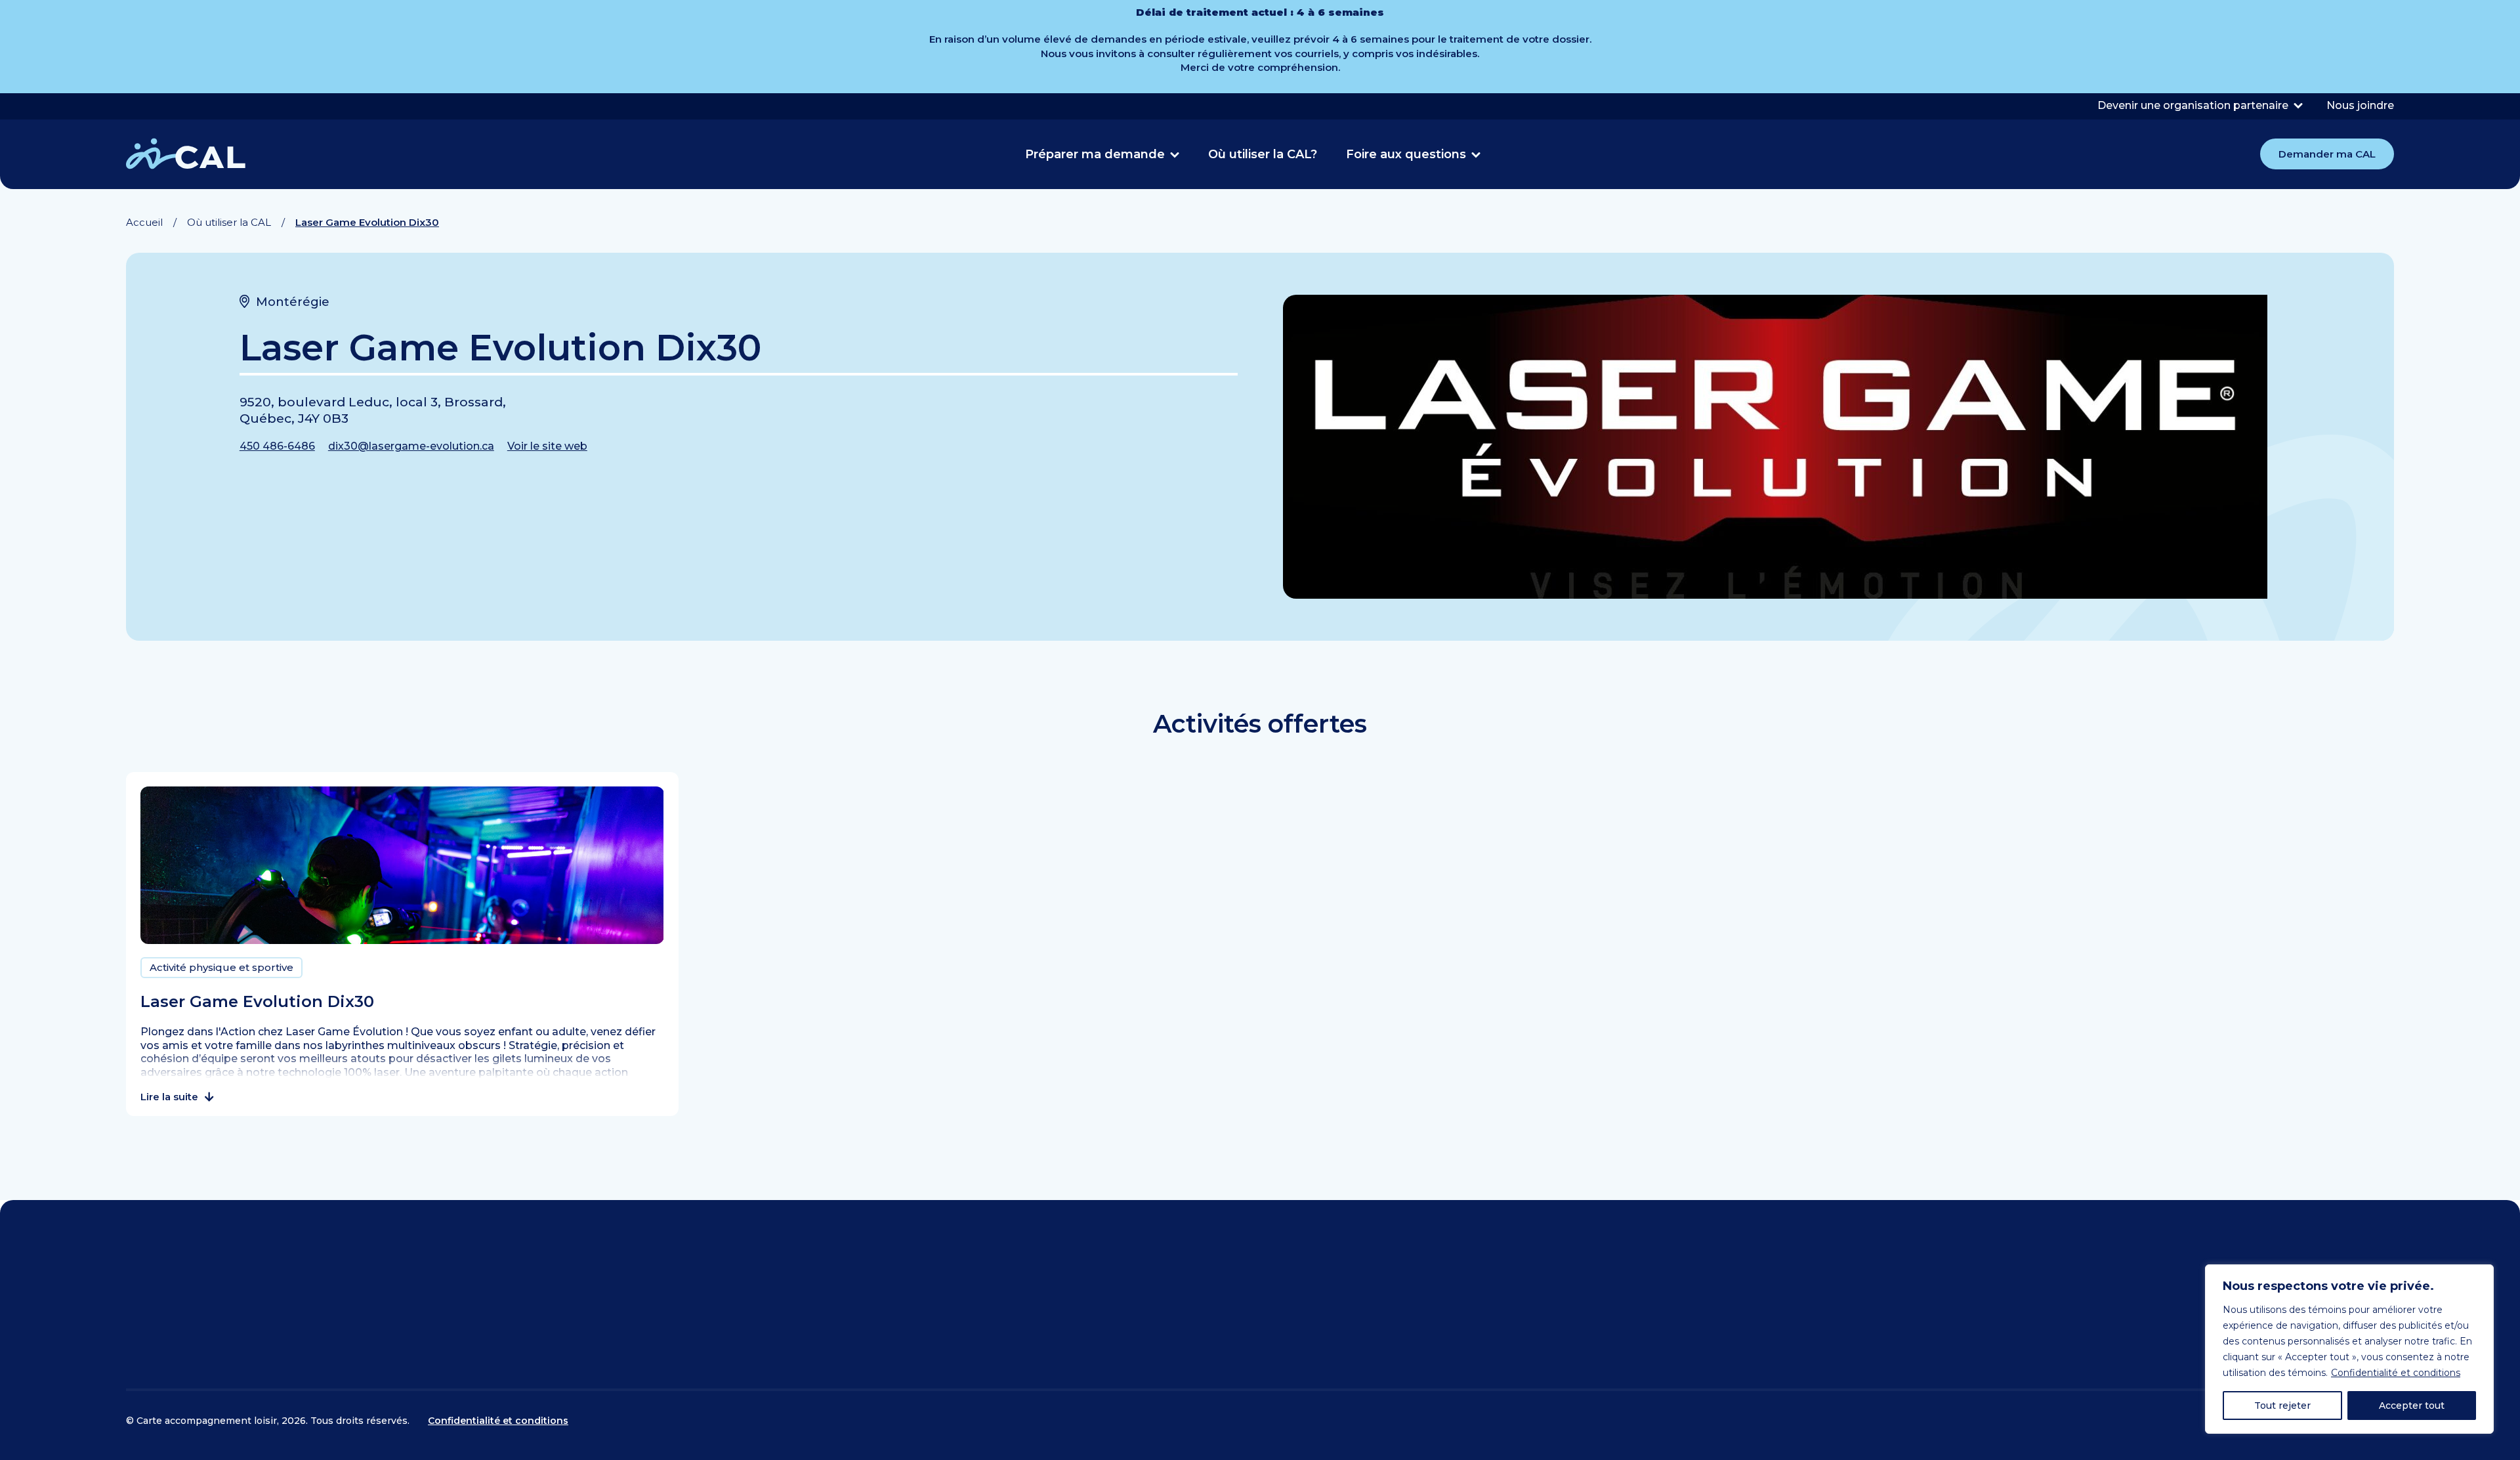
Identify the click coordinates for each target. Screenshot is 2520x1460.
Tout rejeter (2282, 1406)
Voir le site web (547, 446)
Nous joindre (2360, 105)
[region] (2349, 1349)
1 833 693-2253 (1085, 1361)
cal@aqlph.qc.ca (1060, 1319)
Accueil (144, 222)
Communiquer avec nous (209, 1324)
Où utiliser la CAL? (1263, 154)
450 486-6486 (277, 446)
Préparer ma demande (1095, 154)
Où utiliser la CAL (229, 222)
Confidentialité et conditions (2396, 1373)
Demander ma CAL (2327, 154)
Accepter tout (2412, 1406)
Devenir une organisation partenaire (2193, 105)
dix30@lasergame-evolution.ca (411, 446)
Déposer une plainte (1728, 1299)
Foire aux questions (1406, 154)
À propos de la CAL (1723, 1274)
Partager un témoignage (1744, 1324)
